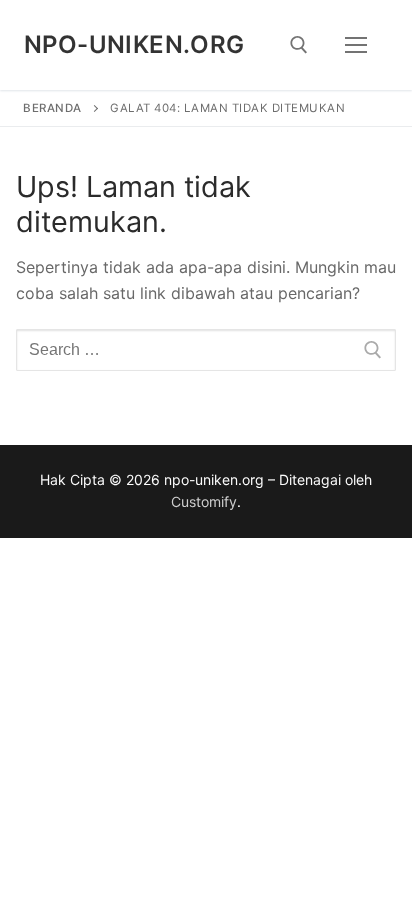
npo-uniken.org (134, 44)
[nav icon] (356, 45)
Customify (204, 501)
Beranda (52, 108)
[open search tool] (299, 45)
